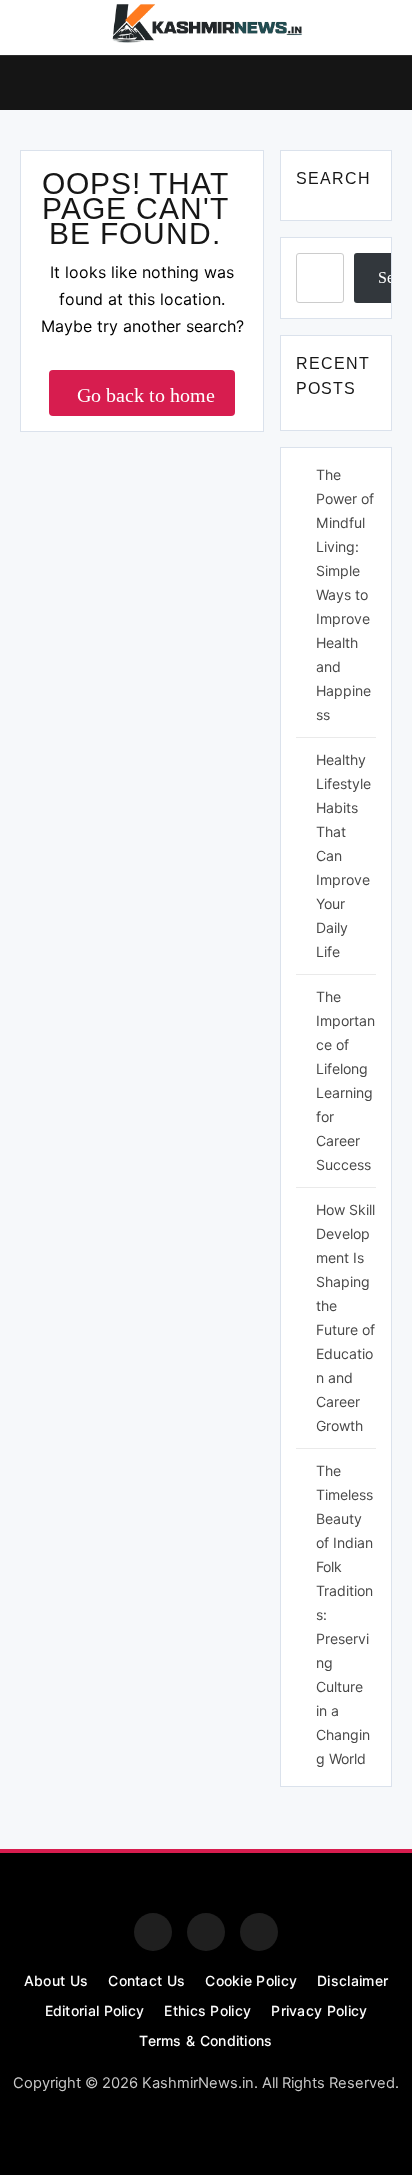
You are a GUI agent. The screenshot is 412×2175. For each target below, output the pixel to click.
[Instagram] (206, 1932)
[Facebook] (153, 1932)
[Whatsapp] (259, 1932)
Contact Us (146, 1980)
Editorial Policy (95, 2010)
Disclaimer (352, 1980)
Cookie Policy (251, 1980)
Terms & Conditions (205, 2040)
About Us (56, 1980)
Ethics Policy (207, 2010)
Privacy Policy (319, 2010)
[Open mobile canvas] (28, 81)
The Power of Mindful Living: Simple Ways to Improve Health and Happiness (345, 594)
